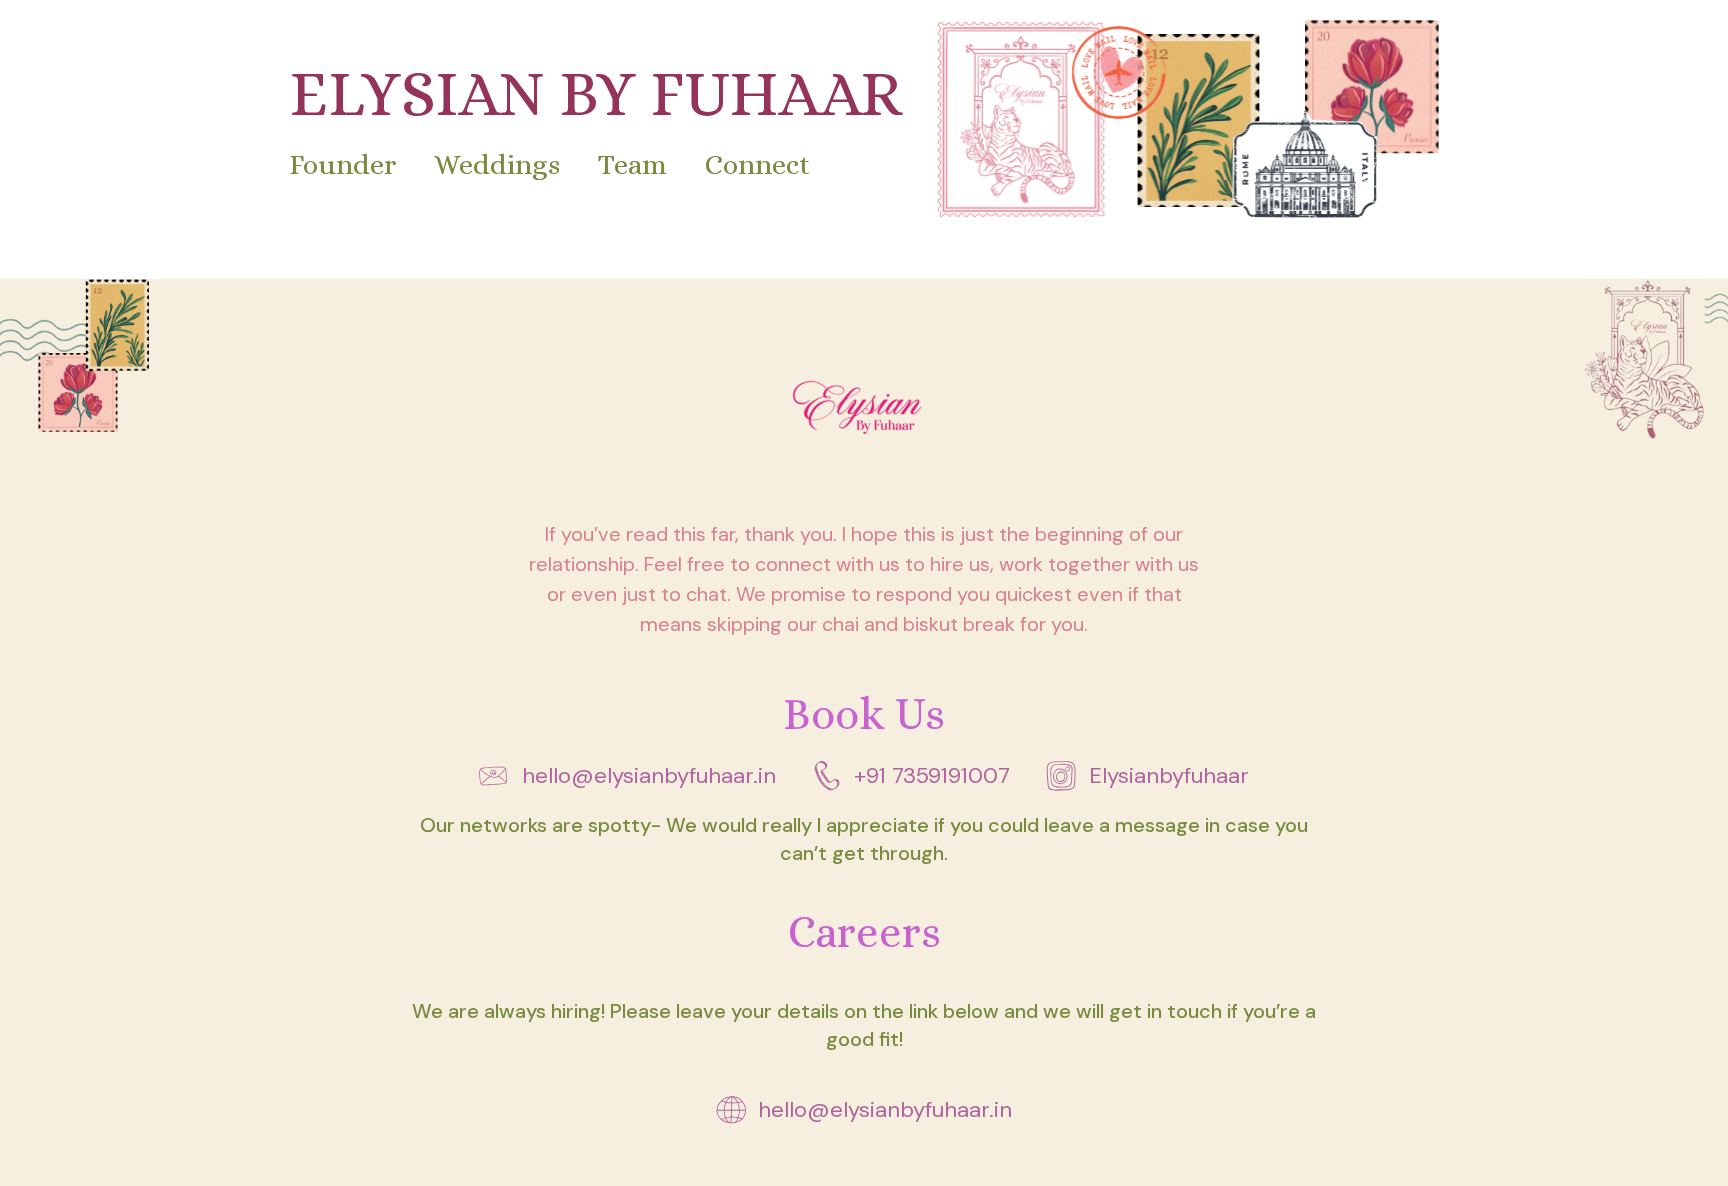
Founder (342, 164)
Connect (758, 164)
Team (632, 164)
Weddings (497, 164)
